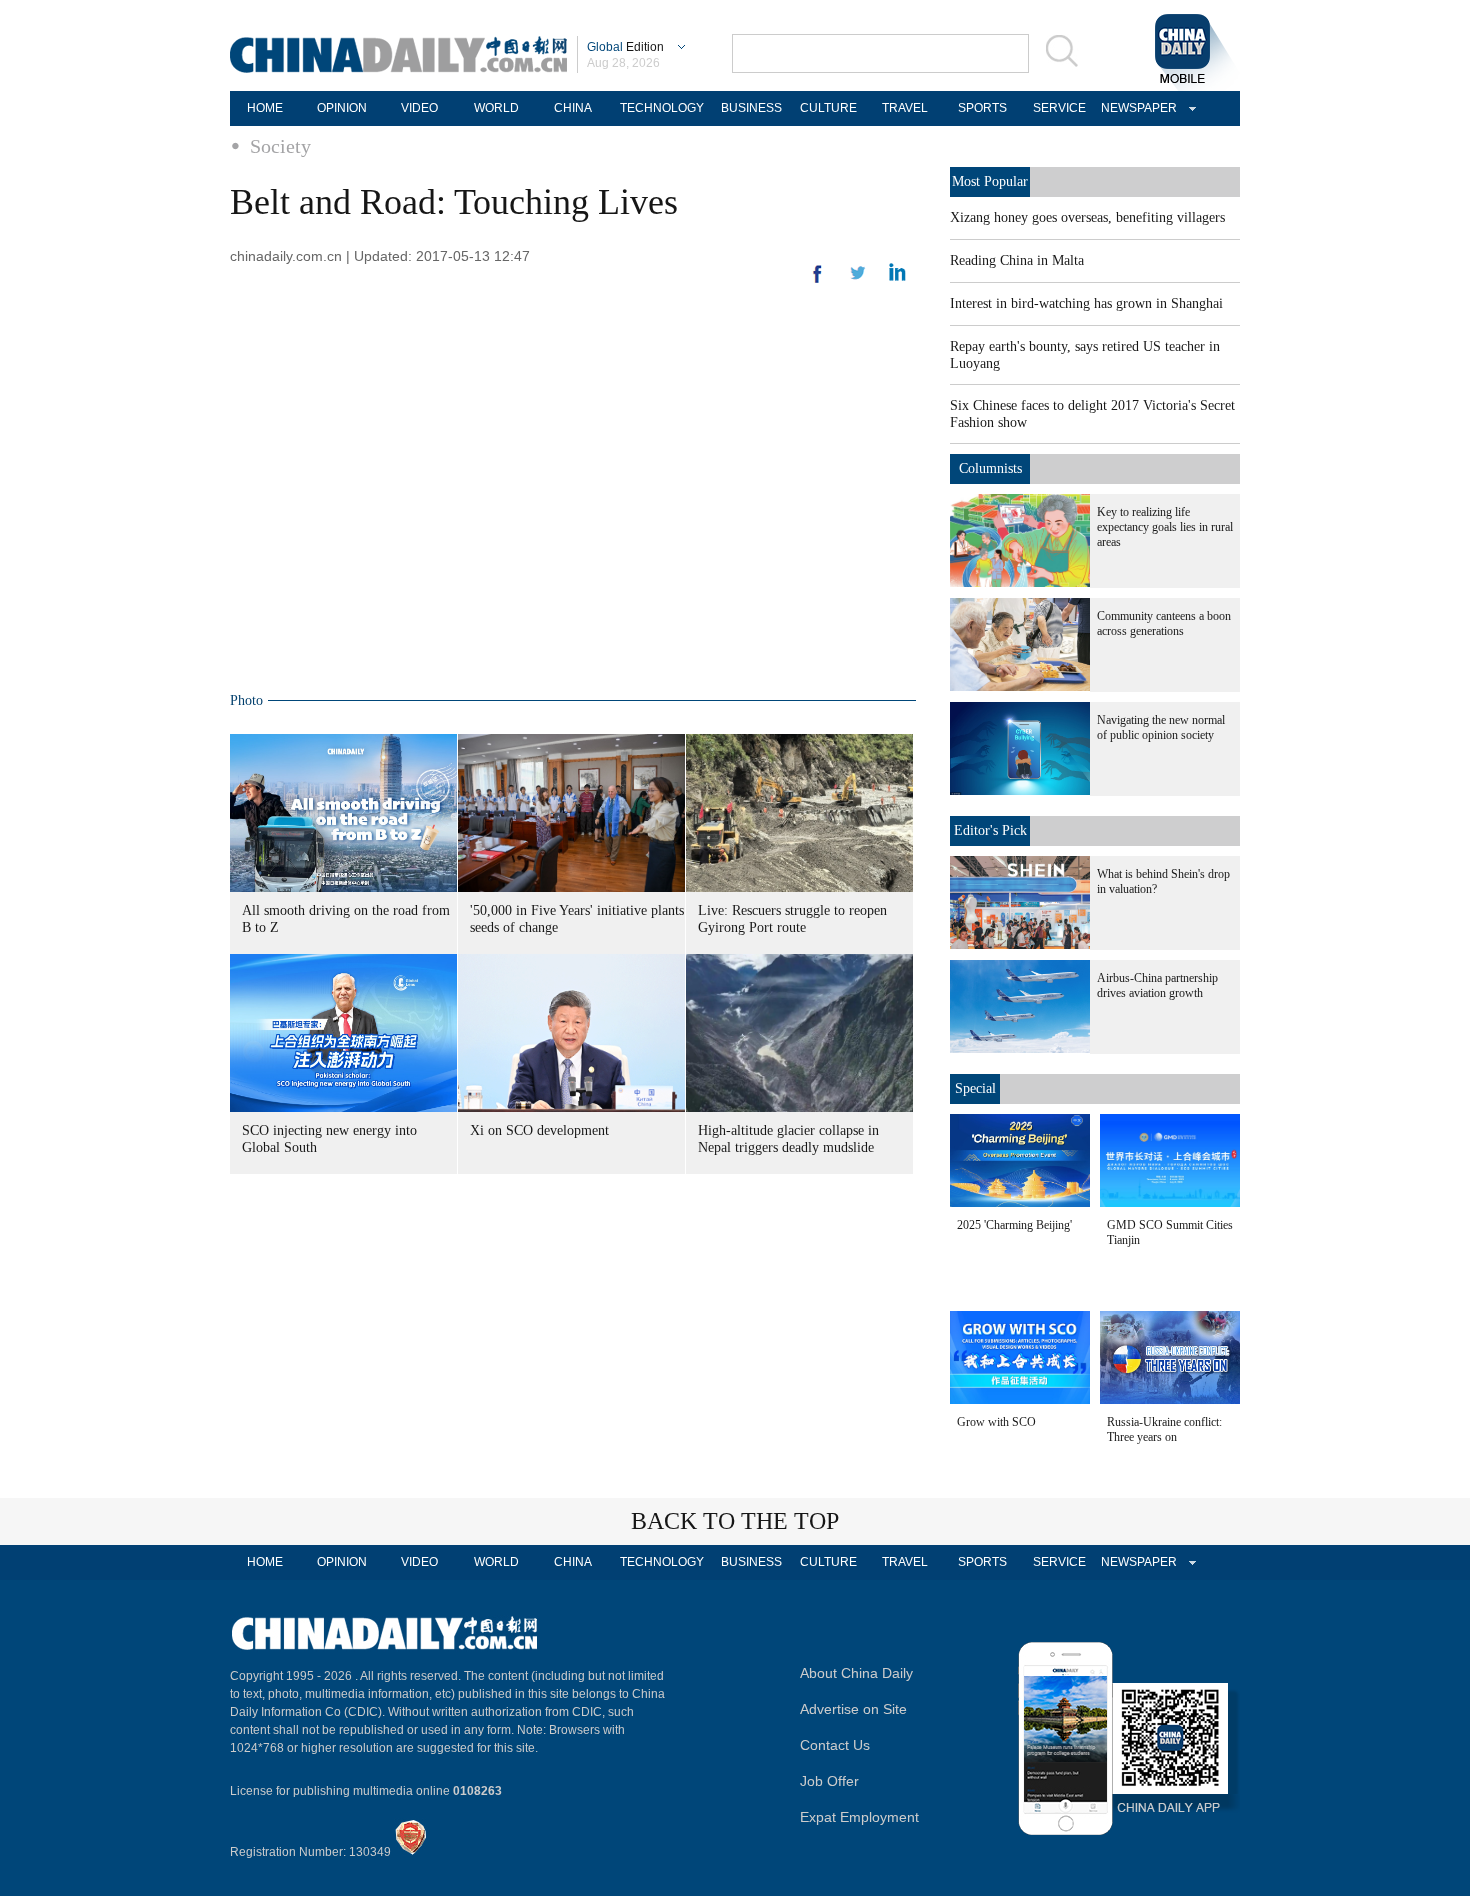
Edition (625, 47)
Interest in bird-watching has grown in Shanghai (1086, 303)
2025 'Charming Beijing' (1014, 1225)
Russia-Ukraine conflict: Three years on (1164, 1429)
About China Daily (856, 1673)
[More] (818, 282)
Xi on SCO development (539, 1130)
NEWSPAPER (1136, 108)
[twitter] (897, 277)
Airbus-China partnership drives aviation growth (1157, 985)
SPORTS (982, 108)
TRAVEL (905, 108)
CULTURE (828, 108)
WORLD (496, 108)
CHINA (573, 108)
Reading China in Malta (1017, 260)
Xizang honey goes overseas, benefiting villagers (1087, 217)
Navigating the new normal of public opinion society (1161, 727)
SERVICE (1059, 108)
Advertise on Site (853, 1709)
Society (280, 146)
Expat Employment (859, 1817)
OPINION (342, 108)
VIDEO (419, 108)
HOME (265, 108)
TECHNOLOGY (662, 108)
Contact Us (835, 1745)
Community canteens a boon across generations (1164, 623)
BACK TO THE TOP (735, 1521)
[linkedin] (858, 279)
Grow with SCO (996, 1422)
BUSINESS (751, 108)
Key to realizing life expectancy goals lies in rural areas (1165, 527)
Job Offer (829, 1781)
